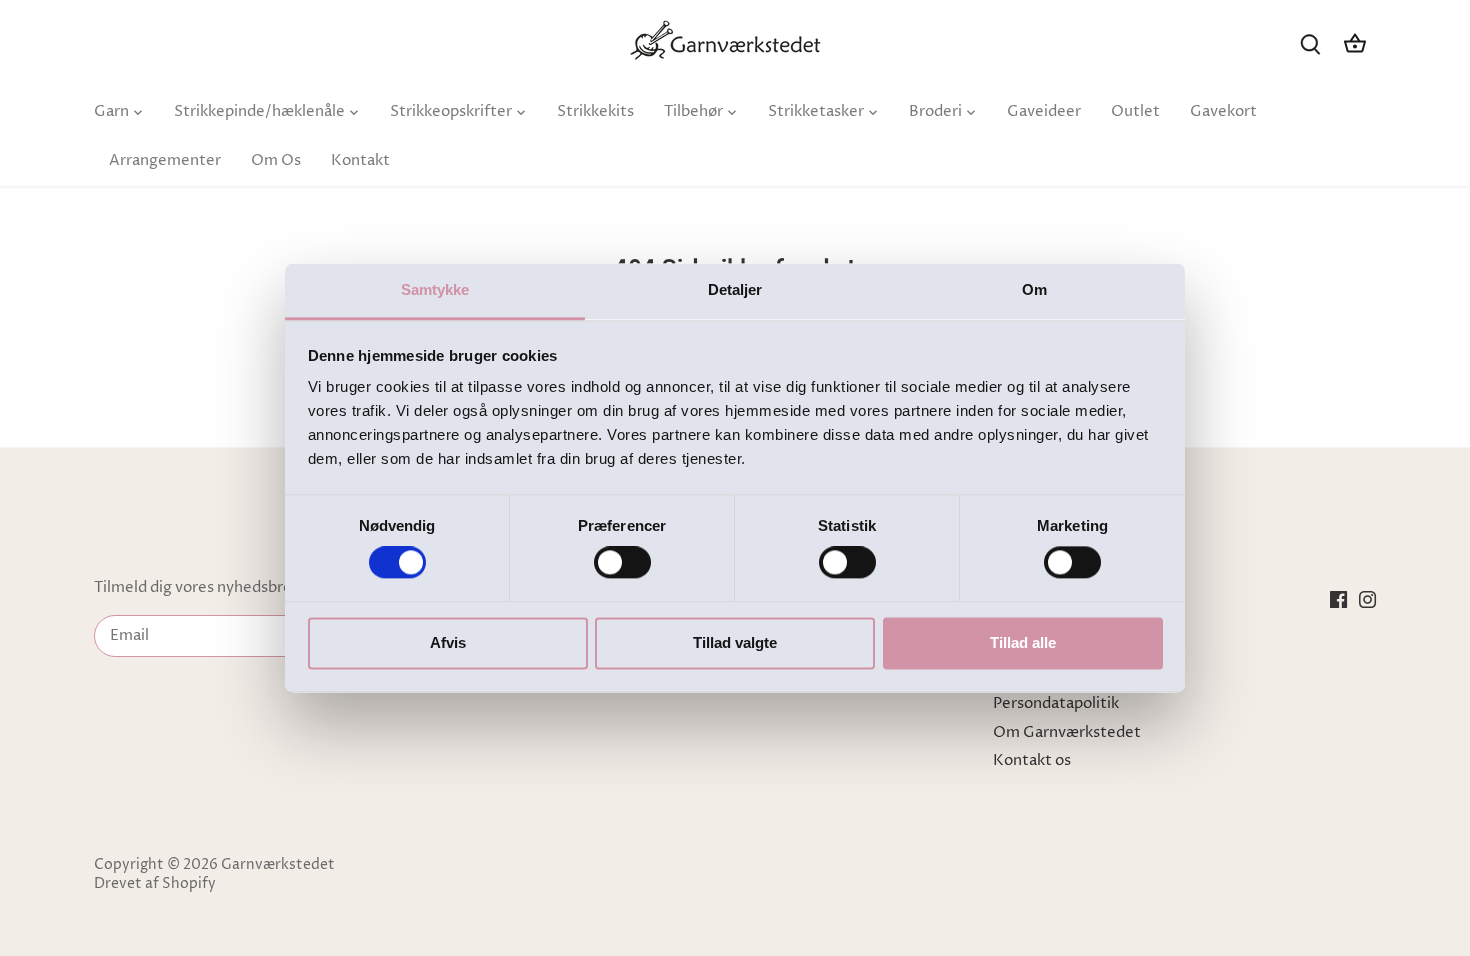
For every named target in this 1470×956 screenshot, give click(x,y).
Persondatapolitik (1056, 703)
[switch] (622, 563)
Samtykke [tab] (435, 289)
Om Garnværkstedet (1067, 732)
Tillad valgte (735, 642)
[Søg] (1311, 43)
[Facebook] (1338, 599)
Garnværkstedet (278, 865)
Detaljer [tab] (735, 289)
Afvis (448, 642)
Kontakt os (1032, 760)
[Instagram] (1367, 599)
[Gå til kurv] (1355, 43)
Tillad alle (1023, 642)
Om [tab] (1034, 289)
